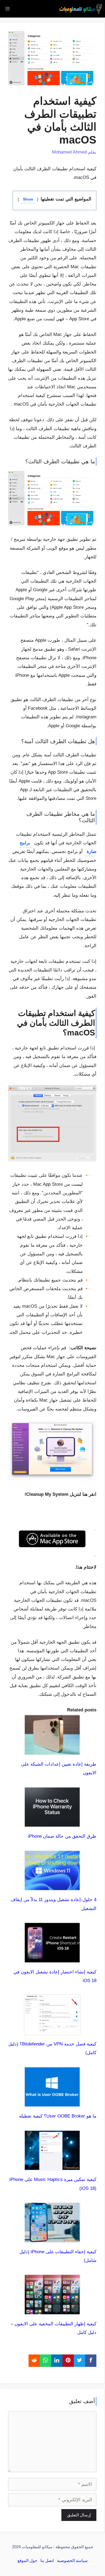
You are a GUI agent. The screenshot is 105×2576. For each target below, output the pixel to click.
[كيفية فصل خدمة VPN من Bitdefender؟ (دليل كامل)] (52, 2031)
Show (28, 199)
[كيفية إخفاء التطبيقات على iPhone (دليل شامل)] (52, 2238)
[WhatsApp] (45, 2361)
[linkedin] (57, 2361)
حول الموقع (27, 2560)
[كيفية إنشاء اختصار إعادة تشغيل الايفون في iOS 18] (52, 1958)
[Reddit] (34, 2361)
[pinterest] (68, 2361)
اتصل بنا (47, 2560)
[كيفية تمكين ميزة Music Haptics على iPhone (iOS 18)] (52, 2166)
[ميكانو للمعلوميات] (81, 9)
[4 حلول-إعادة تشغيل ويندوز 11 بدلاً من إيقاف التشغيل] (52, 1886)
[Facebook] (91, 2361)
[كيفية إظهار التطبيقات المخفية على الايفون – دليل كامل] (52, 2311)
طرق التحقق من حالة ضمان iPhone (62, 1836)
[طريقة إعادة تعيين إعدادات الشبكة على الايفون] (52, 1751)
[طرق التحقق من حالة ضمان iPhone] (52, 1823)
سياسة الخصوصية (72, 2560)
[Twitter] (79, 2361)
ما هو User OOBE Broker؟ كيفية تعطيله (58, 2116)
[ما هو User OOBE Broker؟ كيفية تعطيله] (52, 2103)
